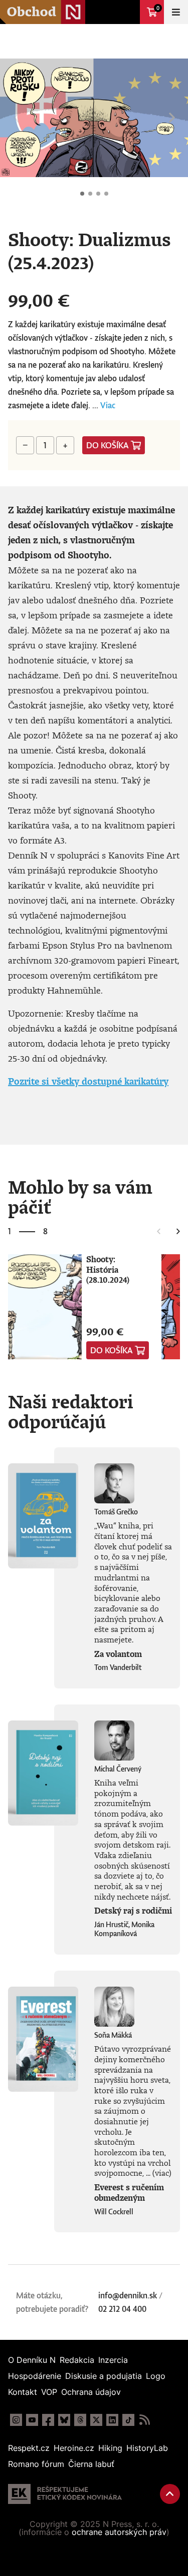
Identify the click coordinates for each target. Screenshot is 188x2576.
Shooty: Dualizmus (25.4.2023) (82, 194)
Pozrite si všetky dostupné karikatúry (88, 1081)
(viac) (162, 2173)
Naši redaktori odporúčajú (71, 1411)
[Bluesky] (64, 2420)
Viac (108, 405)
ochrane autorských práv (119, 2532)
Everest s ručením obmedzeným (129, 2193)
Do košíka (108, 445)
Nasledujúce (172, 118)
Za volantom (118, 1654)
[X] (96, 2420)
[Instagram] (16, 2420)
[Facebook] (48, 2420)
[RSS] (144, 2420)
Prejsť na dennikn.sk (128, 12)
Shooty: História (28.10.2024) (108, 1269)
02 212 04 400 (122, 2309)
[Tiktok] (128, 2420)
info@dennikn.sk (128, 2295)
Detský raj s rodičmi (133, 1911)
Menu (176, 12)
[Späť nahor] (170, 2494)
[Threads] (80, 2420)
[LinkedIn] (112, 2420)
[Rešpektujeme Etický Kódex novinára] (65, 2494)
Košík (158, 8)
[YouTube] (32, 2420)
